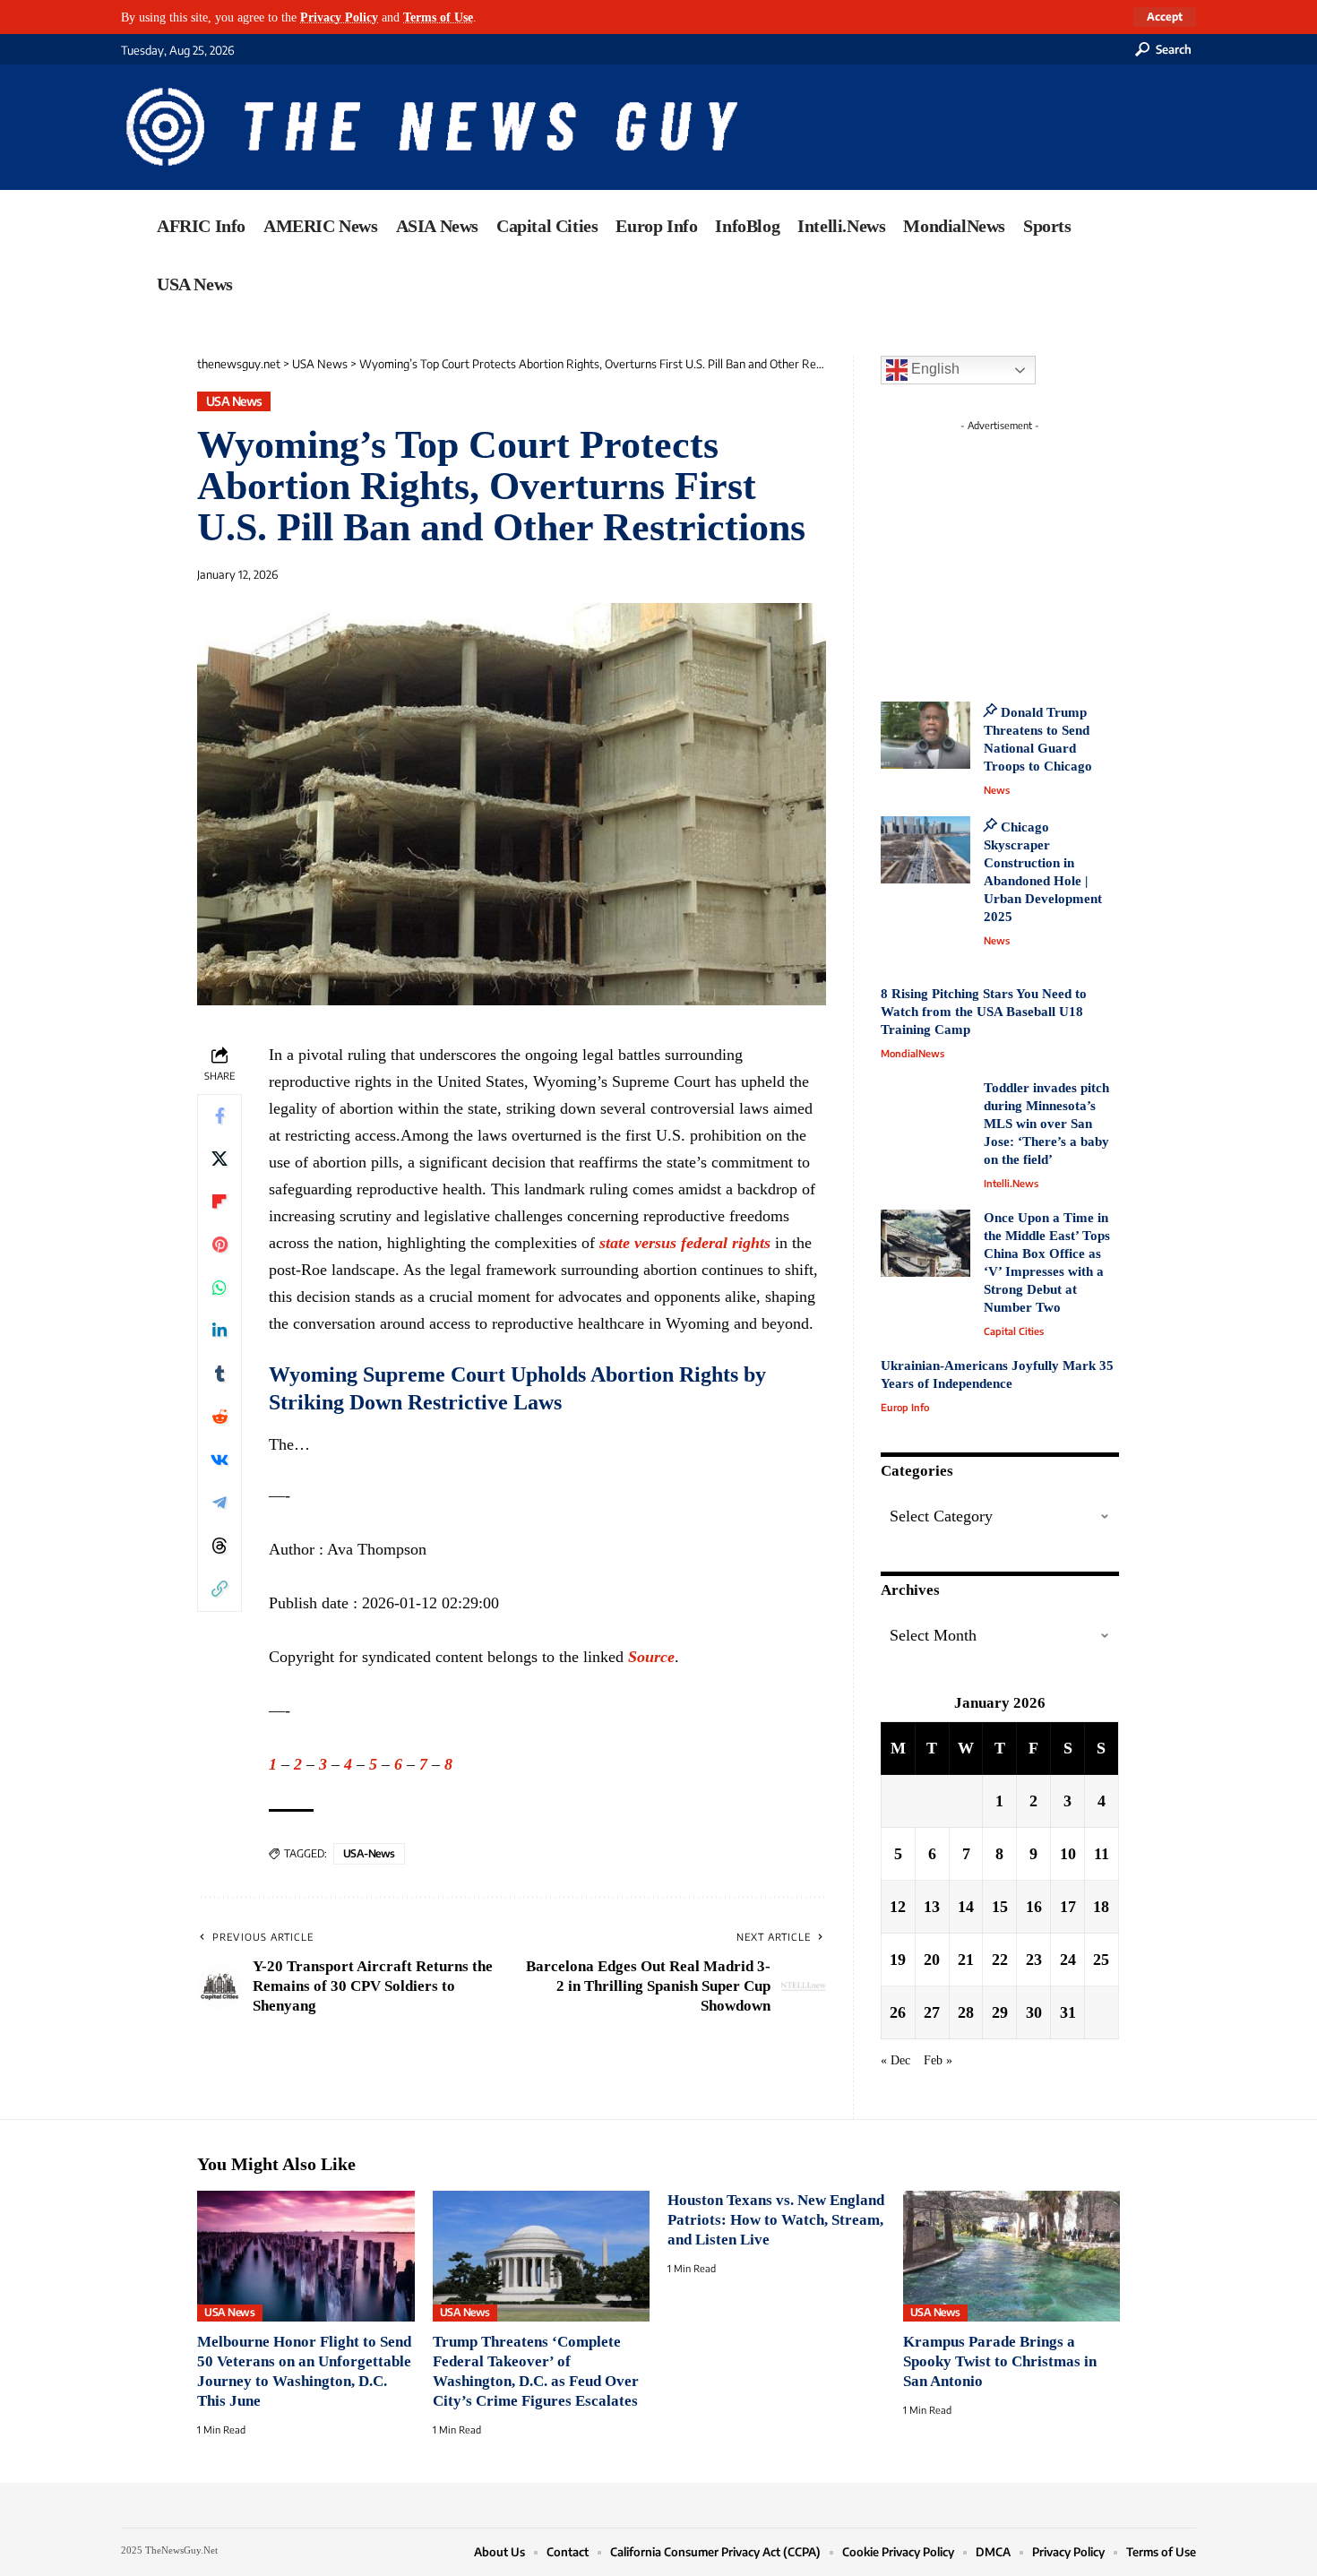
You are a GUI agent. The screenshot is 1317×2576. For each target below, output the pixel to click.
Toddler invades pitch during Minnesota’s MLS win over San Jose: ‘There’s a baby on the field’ (1046, 1124)
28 (966, 2012)
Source (651, 1657)
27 (932, 2012)
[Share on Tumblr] (219, 1374)
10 (1068, 1854)
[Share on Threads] (219, 1546)
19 (898, 1960)
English (934, 369)
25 (1101, 1960)
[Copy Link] (219, 1590)
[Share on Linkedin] (219, 1331)
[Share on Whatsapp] (219, 1288)
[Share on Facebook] (219, 1116)
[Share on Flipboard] (219, 1202)
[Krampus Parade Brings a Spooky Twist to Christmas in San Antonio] (1012, 2256)
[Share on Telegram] (219, 1503)
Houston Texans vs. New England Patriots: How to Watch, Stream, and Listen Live (776, 2220)
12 (898, 1907)
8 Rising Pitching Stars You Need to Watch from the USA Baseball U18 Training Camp (984, 1012)
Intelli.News (1011, 1183)
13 (932, 1907)
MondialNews (912, 1053)
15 (1000, 1907)
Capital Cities (1014, 1331)
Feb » (938, 2060)
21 (966, 1960)
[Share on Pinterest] (219, 1245)
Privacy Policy (339, 17)
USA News (234, 401)
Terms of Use (438, 17)
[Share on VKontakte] (219, 1460)
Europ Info (905, 1407)
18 (1101, 1907)
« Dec (895, 2060)
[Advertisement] (1033, 551)
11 (1102, 1854)
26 (898, 2012)
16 (1034, 1907)
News (997, 790)
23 (1034, 1960)
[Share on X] (219, 1159)
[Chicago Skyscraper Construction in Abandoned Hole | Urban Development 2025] (925, 850)
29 (1000, 2012)
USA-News (369, 1853)
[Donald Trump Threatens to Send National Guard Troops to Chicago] (925, 735)
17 (1068, 1907)
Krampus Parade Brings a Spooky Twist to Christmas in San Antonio (1000, 2361)
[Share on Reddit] (219, 1417)
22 (1000, 1960)
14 (966, 1907)
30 (1034, 2012)
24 (1068, 1960)
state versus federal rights (685, 1243)
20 (932, 1960)
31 (1068, 2012)
